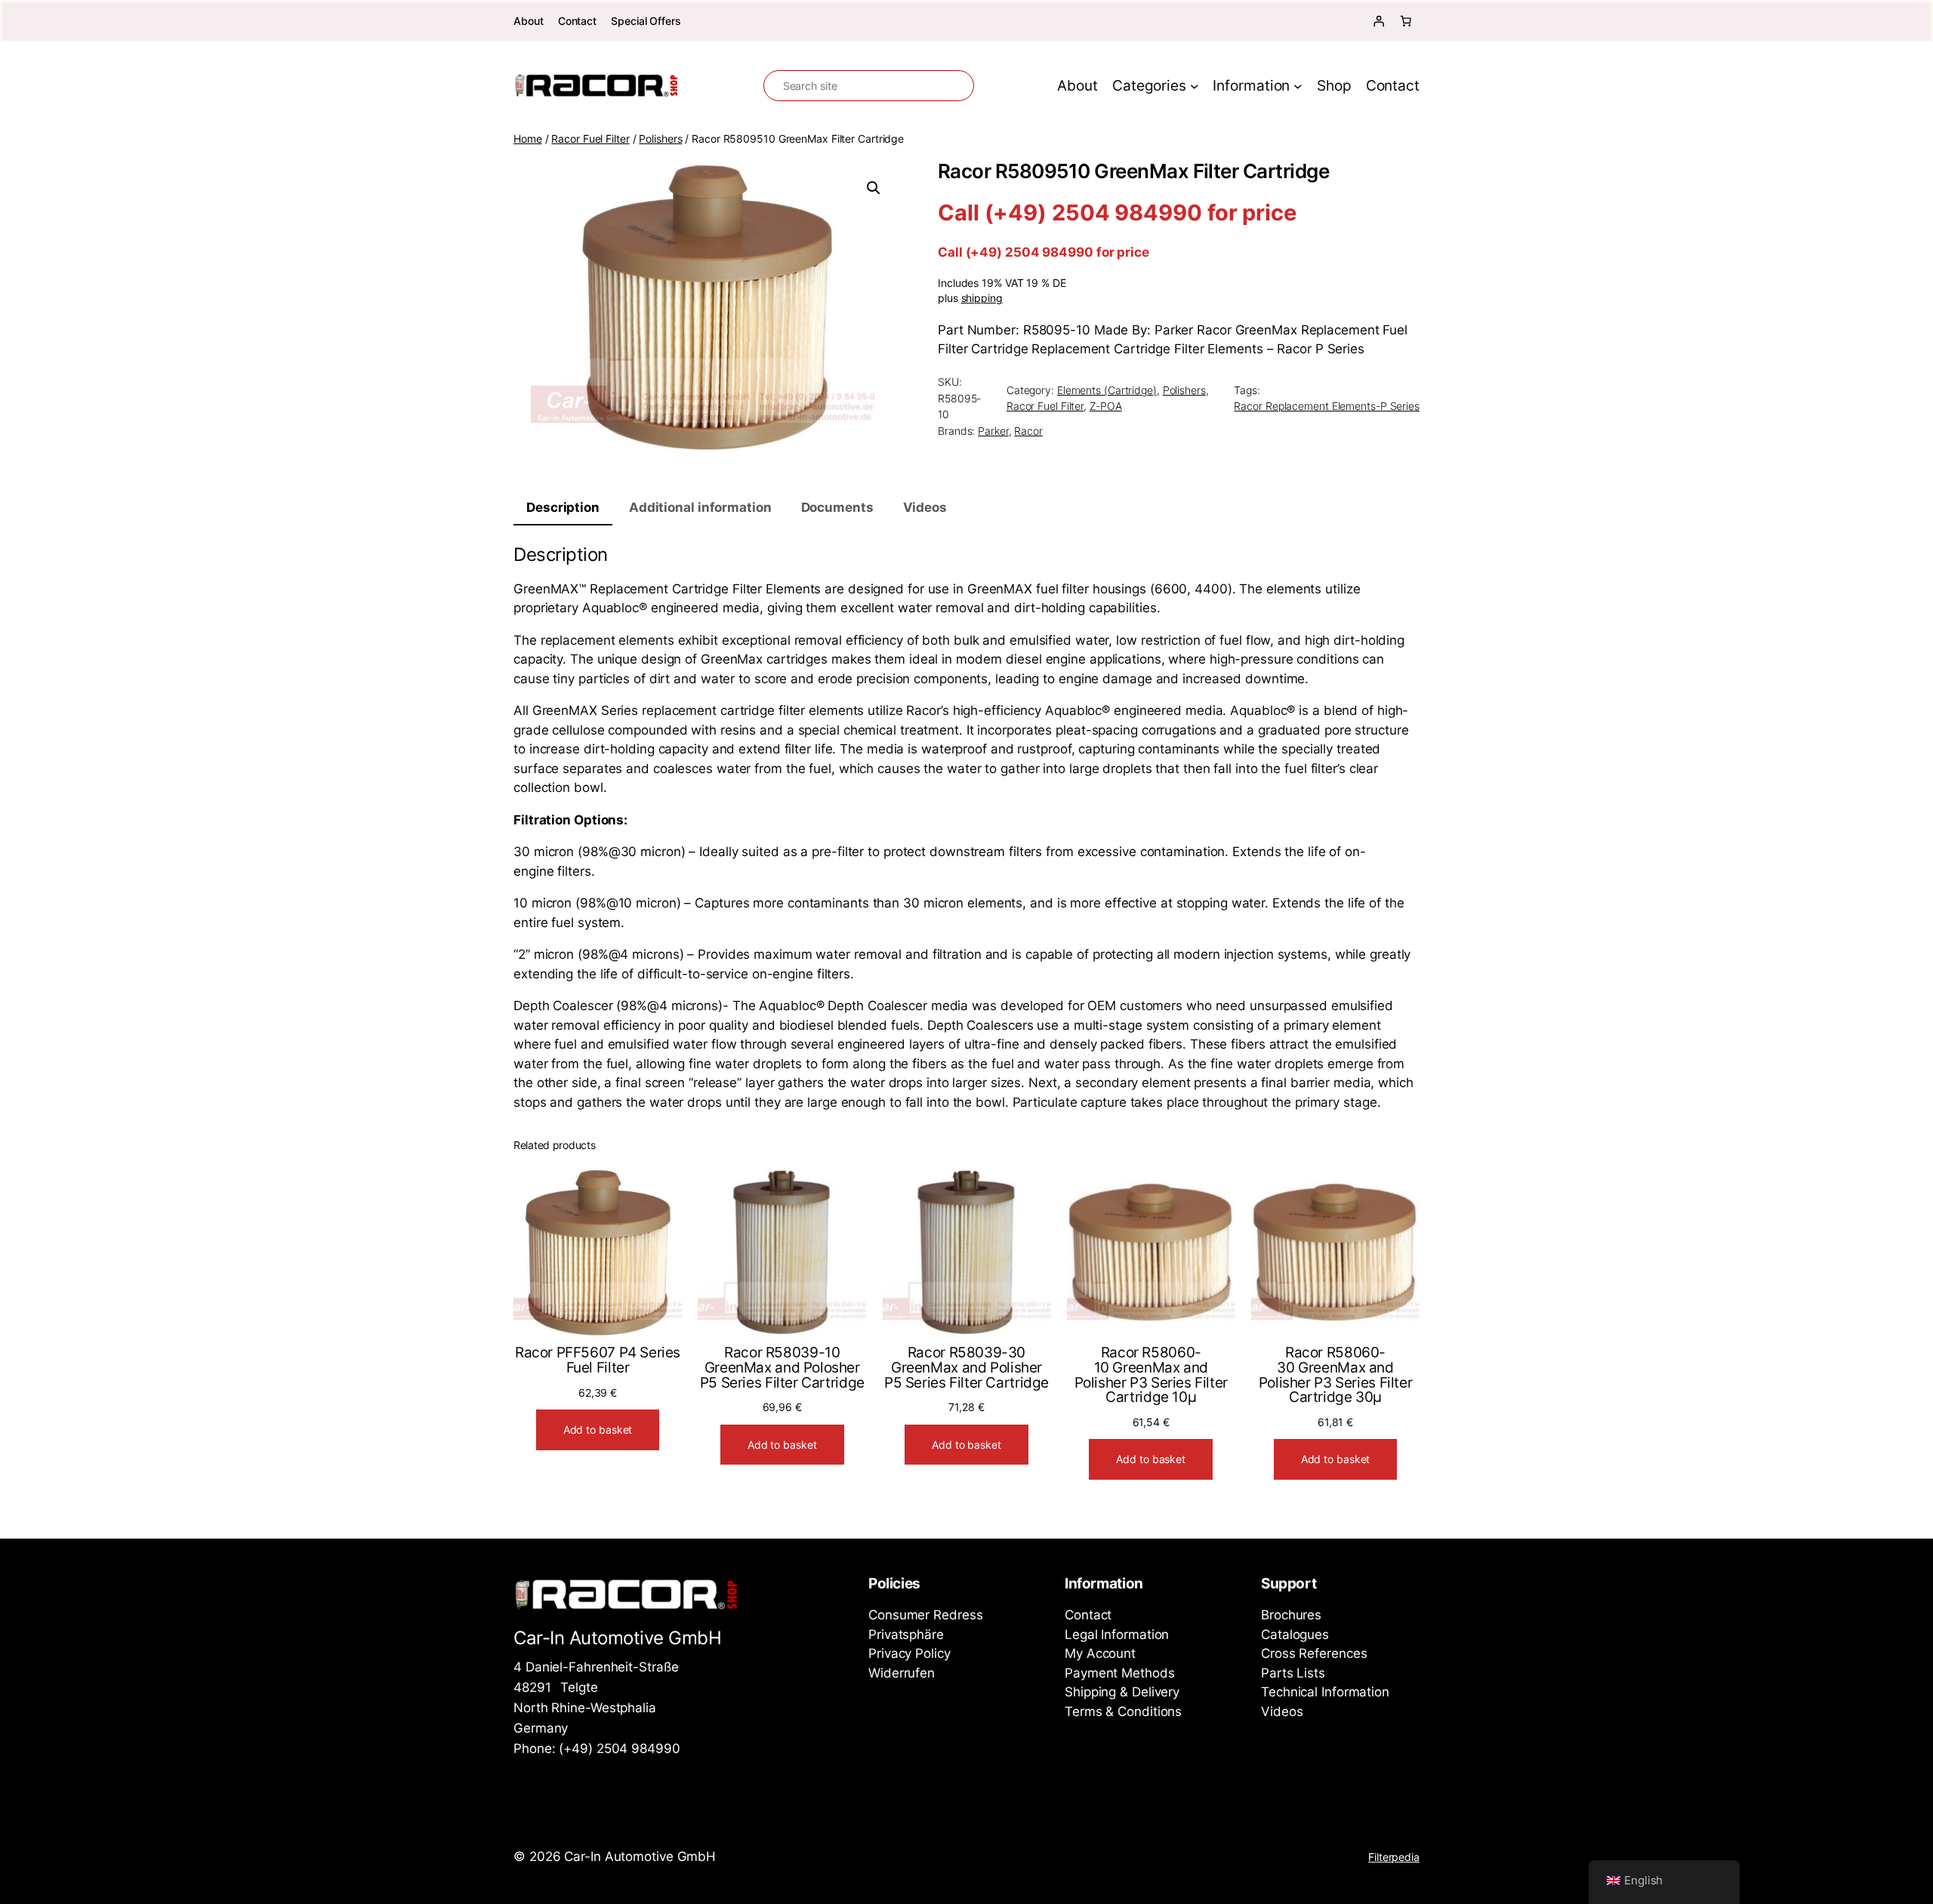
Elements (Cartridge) (1107, 390)
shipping (982, 298)
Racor (1028, 431)
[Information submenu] (1298, 86)
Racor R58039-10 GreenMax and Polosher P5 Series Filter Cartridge (782, 1368)
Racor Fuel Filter (590, 139)
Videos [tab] (925, 507)
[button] (874, 188)
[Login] (1379, 21)
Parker (993, 431)
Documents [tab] (837, 507)
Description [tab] (563, 507)
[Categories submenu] (1195, 86)
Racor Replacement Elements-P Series (1327, 406)
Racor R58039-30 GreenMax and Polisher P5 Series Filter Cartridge (966, 1368)
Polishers (660, 139)
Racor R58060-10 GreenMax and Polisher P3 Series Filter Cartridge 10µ (1151, 1375)
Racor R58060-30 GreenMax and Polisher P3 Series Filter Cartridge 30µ (1335, 1375)
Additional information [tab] (700, 507)
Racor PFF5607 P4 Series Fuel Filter (598, 1360)
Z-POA (1106, 406)
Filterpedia (1394, 1857)
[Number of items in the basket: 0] (1406, 21)
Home (528, 139)
